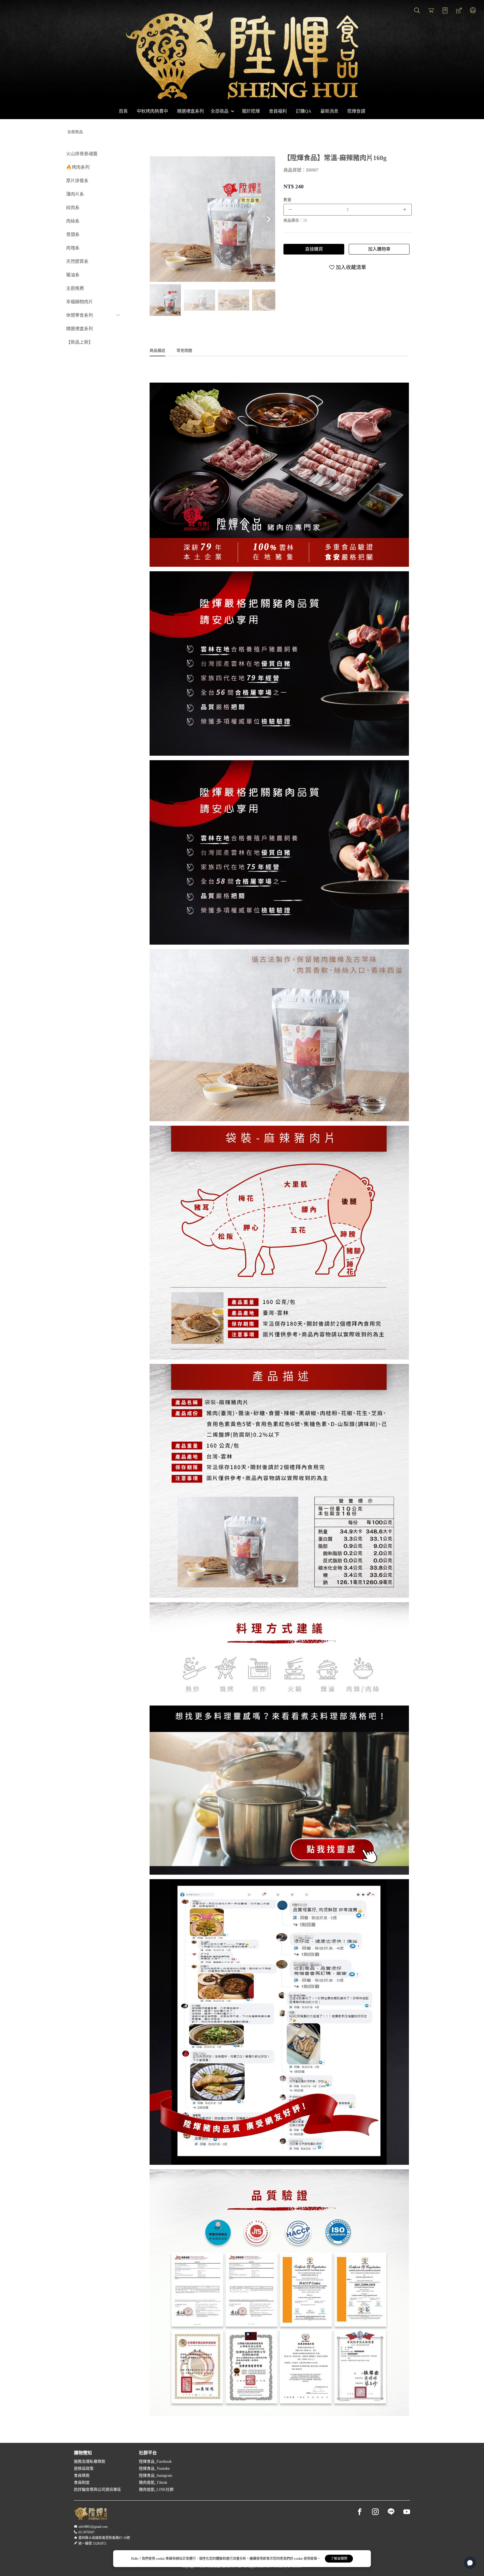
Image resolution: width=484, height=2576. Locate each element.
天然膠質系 (77, 261)
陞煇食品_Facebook (155, 2461)
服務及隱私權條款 (90, 2461)
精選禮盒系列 (80, 329)
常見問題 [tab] (184, 351)
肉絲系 (73, 221)
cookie (161, 2559)
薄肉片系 (75, 194)
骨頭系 (73, 234)
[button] (269, 219)
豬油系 (73, 275)
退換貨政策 (84, 2469)
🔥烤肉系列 (78, 167)
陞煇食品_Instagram (156, 2476)
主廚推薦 (75, 288)
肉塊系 (73, 248)
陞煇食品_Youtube (154, 2469)
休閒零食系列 (80, 315)
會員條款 (82, 2476)
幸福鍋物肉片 (80, 302)
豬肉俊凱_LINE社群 (156, 2490)
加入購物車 (379, 249)
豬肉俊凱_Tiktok (153, 2483)
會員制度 (82, 2483)
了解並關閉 (339, 2559)
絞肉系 (73, 208)
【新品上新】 (80, 342)
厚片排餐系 (77, 181)
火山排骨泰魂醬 (82, 154)
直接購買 (314, 249)
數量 (287, 200)
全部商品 (75, 132)
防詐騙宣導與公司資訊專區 (97, 2490)
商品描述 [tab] (157, 351)
